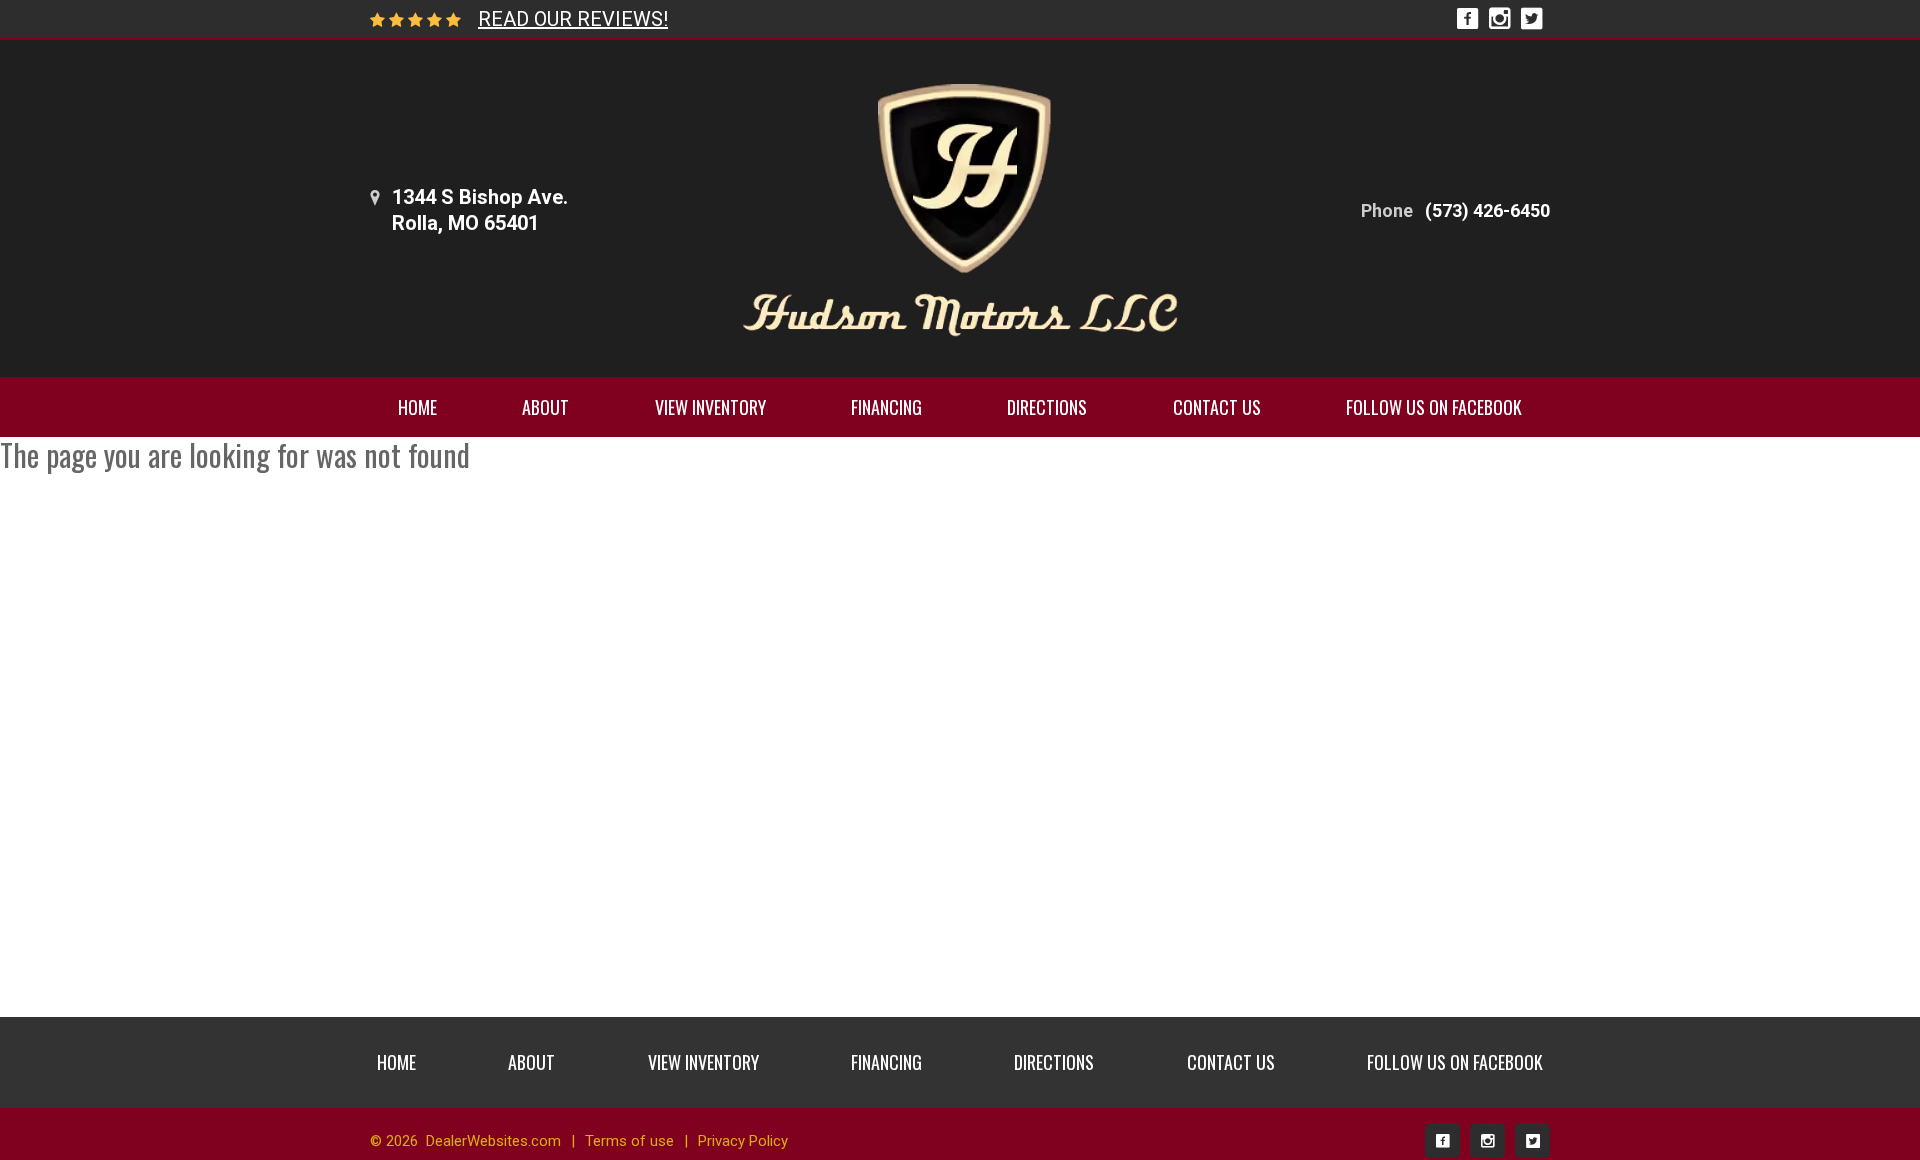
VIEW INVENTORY (710, 407)
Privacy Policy (743, 1141)
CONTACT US (1217, 407)
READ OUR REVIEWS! (573, 19)
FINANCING (886, 407)
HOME (417, 407)
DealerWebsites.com (493, 1141)
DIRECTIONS (1047, 407)
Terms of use (629, 1141)
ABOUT (545, 407)
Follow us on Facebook (1434, 407)
